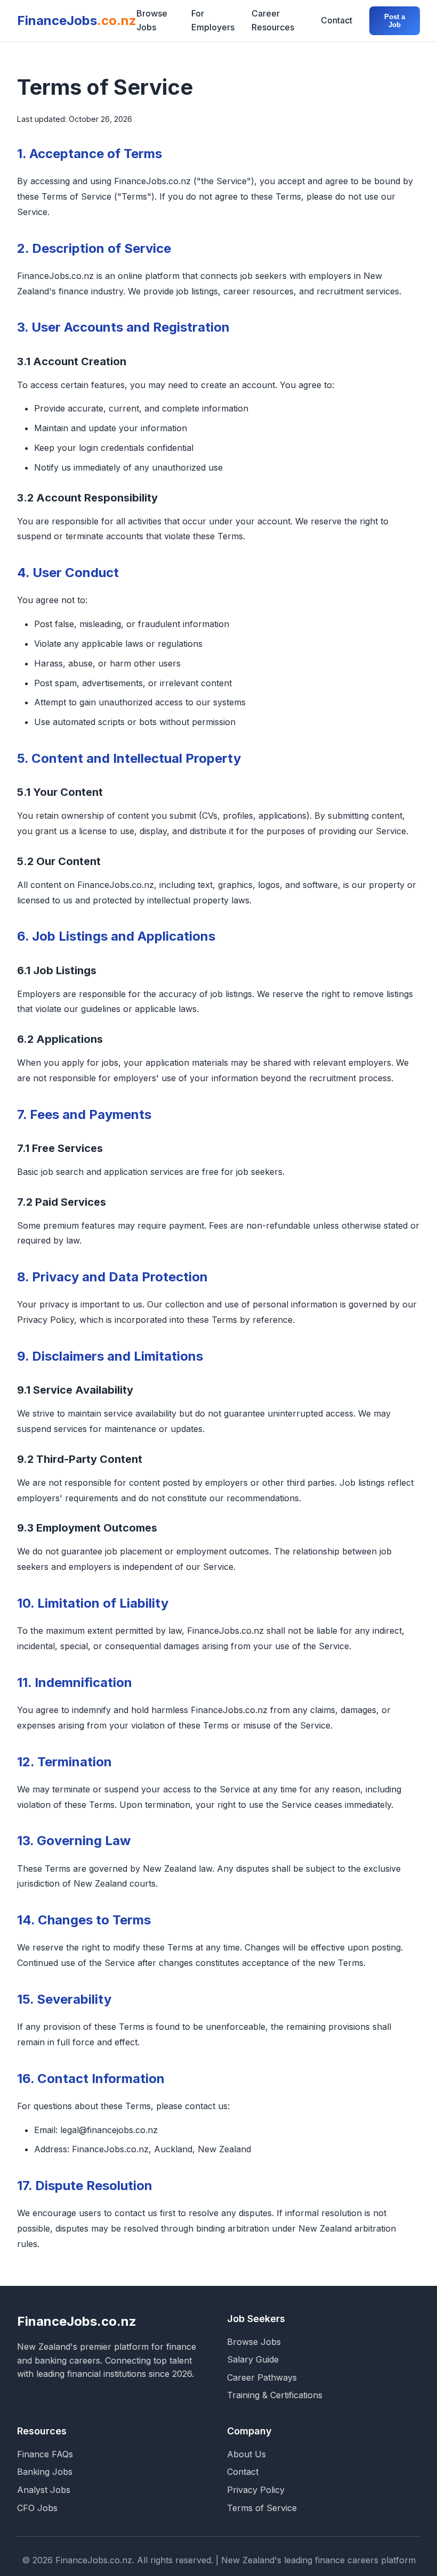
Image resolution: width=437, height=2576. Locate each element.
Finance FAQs (45, 2454)
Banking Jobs (45, 2472)
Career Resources (273, 20)
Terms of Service (262, 2508)
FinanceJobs (77, 20)
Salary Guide (253, 2359)
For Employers (213, 20)
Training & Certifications (275, 2395)
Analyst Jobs (44, 2490)
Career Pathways (262, 2377)
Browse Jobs (152, 20)
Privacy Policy (256, 2490)
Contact (337, 20)
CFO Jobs (37, 2508)
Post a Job (395, 21)
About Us (246, 2454)
